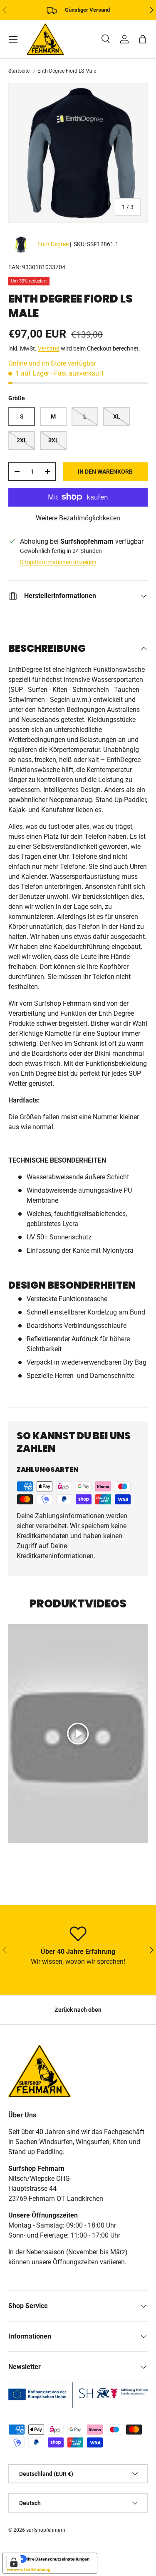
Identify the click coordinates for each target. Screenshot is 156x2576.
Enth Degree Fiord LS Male (67, 71)
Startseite (19, 71)
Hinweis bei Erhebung (28, 2569)
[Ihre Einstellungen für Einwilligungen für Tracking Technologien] (14, 2562)
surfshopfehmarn (46, 2530)
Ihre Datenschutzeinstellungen (58, 2559)
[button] (143, 39)
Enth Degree (53, 244)
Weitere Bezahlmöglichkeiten (78, 518)
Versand (49, 348)
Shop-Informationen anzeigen (58, 562)
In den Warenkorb (105, 472)
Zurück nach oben (78, 2010)
